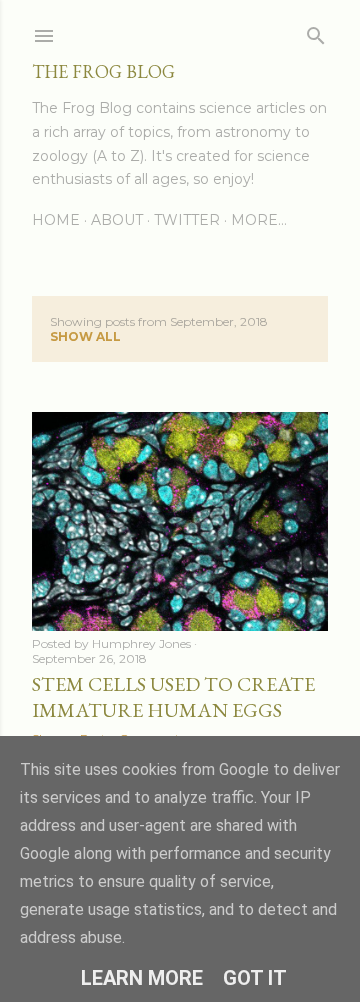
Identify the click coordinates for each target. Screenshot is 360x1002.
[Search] (316, 31)
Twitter (187, 220)
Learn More (142, 978)
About (117, 220)
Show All (85, 336)
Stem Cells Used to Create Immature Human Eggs (173, 697)
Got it (255, 978)
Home (56, 220)
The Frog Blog (103, 71)
